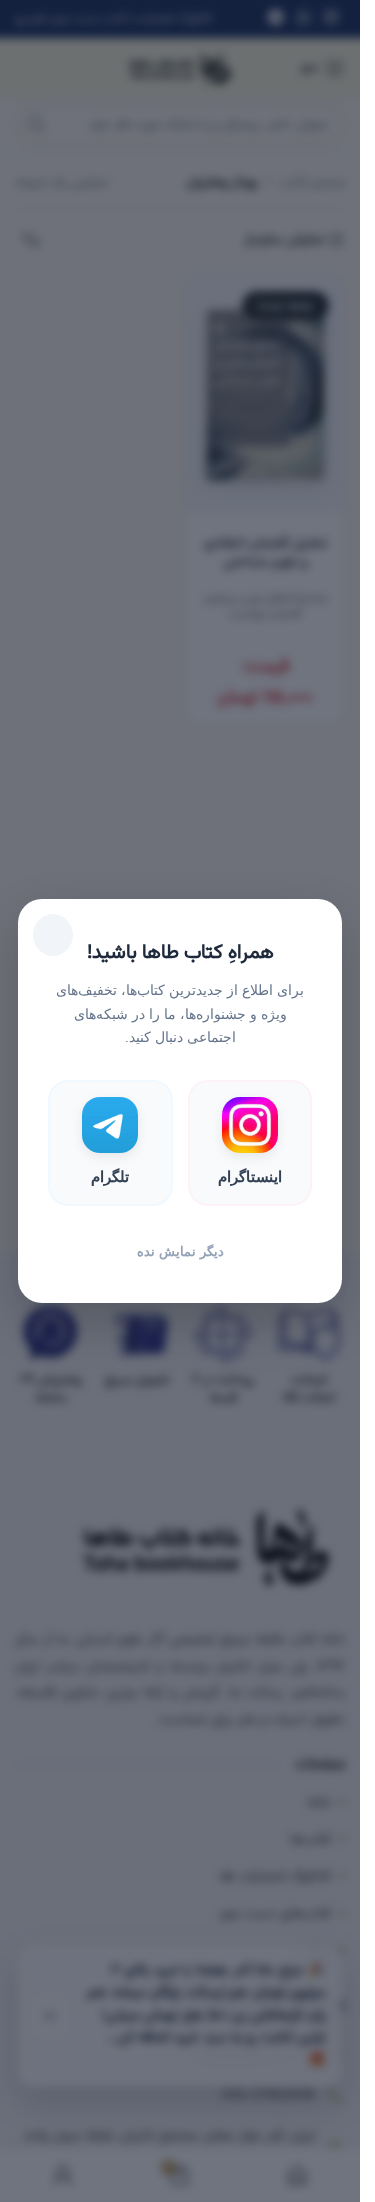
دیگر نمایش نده (180, 1251)
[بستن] (53, 935)
